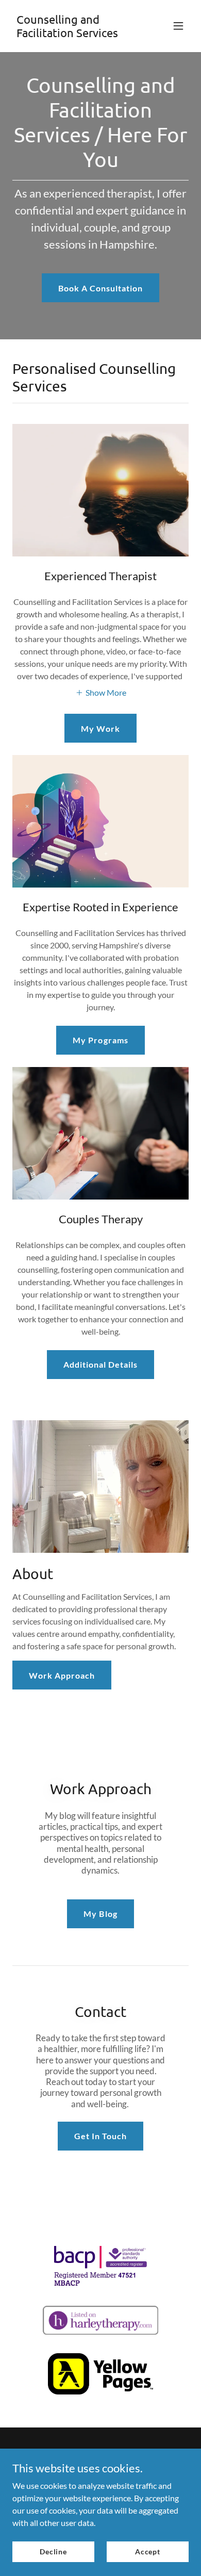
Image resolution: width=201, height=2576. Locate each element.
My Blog (100, 1914)
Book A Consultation (100, 288)
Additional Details (100, 1364)
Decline (53, 2552)
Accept (148, 2552)
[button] (178, 26)
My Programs (100, 1040)
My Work (100, 728)
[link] (74, 34)
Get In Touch (100, 2136)
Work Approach (62, 1675)
